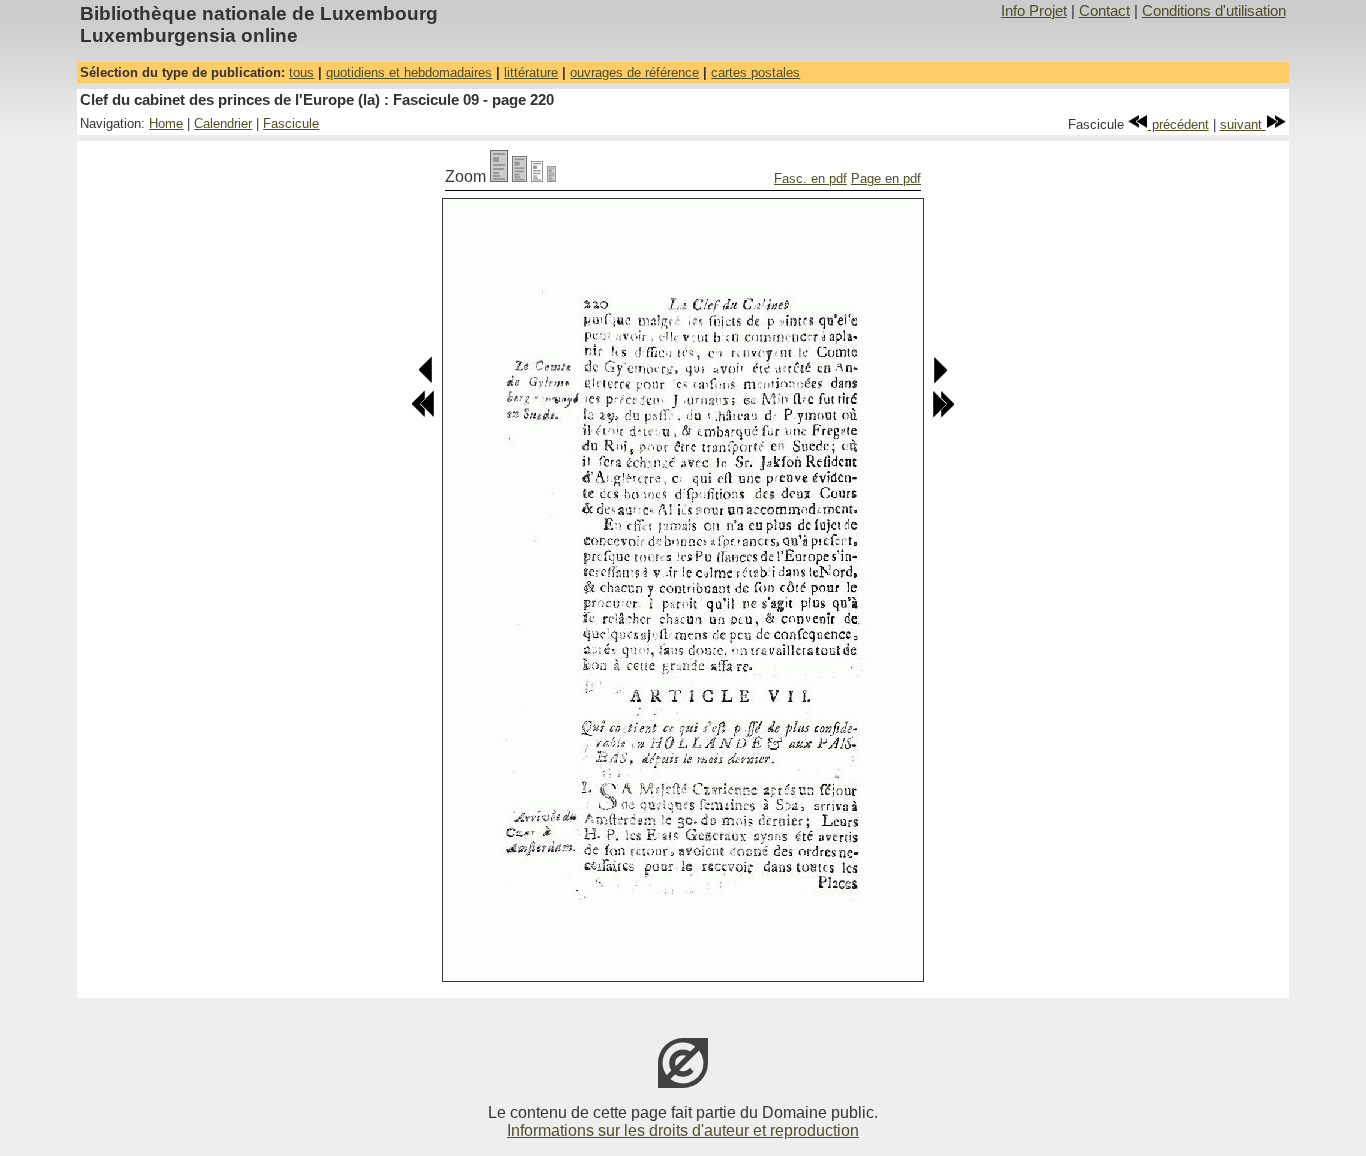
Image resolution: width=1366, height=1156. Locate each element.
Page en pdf (886, 178)
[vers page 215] (423, 413)
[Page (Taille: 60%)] (537, 176)
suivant (1243, 124)
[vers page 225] (943, 413)
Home (166, 123)
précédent (1178, 124)
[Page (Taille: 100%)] (499, 176)
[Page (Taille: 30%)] (551, 176)
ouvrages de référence (634, 72)
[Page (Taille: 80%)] (519, 176)
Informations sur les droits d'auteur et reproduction (683, 1130)
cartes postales (755, 72)
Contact (1104, 11)
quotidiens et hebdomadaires (409, 72)
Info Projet (1034, 11)
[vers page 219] (426, 379)
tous (301, 72)
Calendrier (223, 123)
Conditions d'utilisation (1214, 11)
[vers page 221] (939, 379)
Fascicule (291, 123)
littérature (531, 72)
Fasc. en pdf (810, 178)
